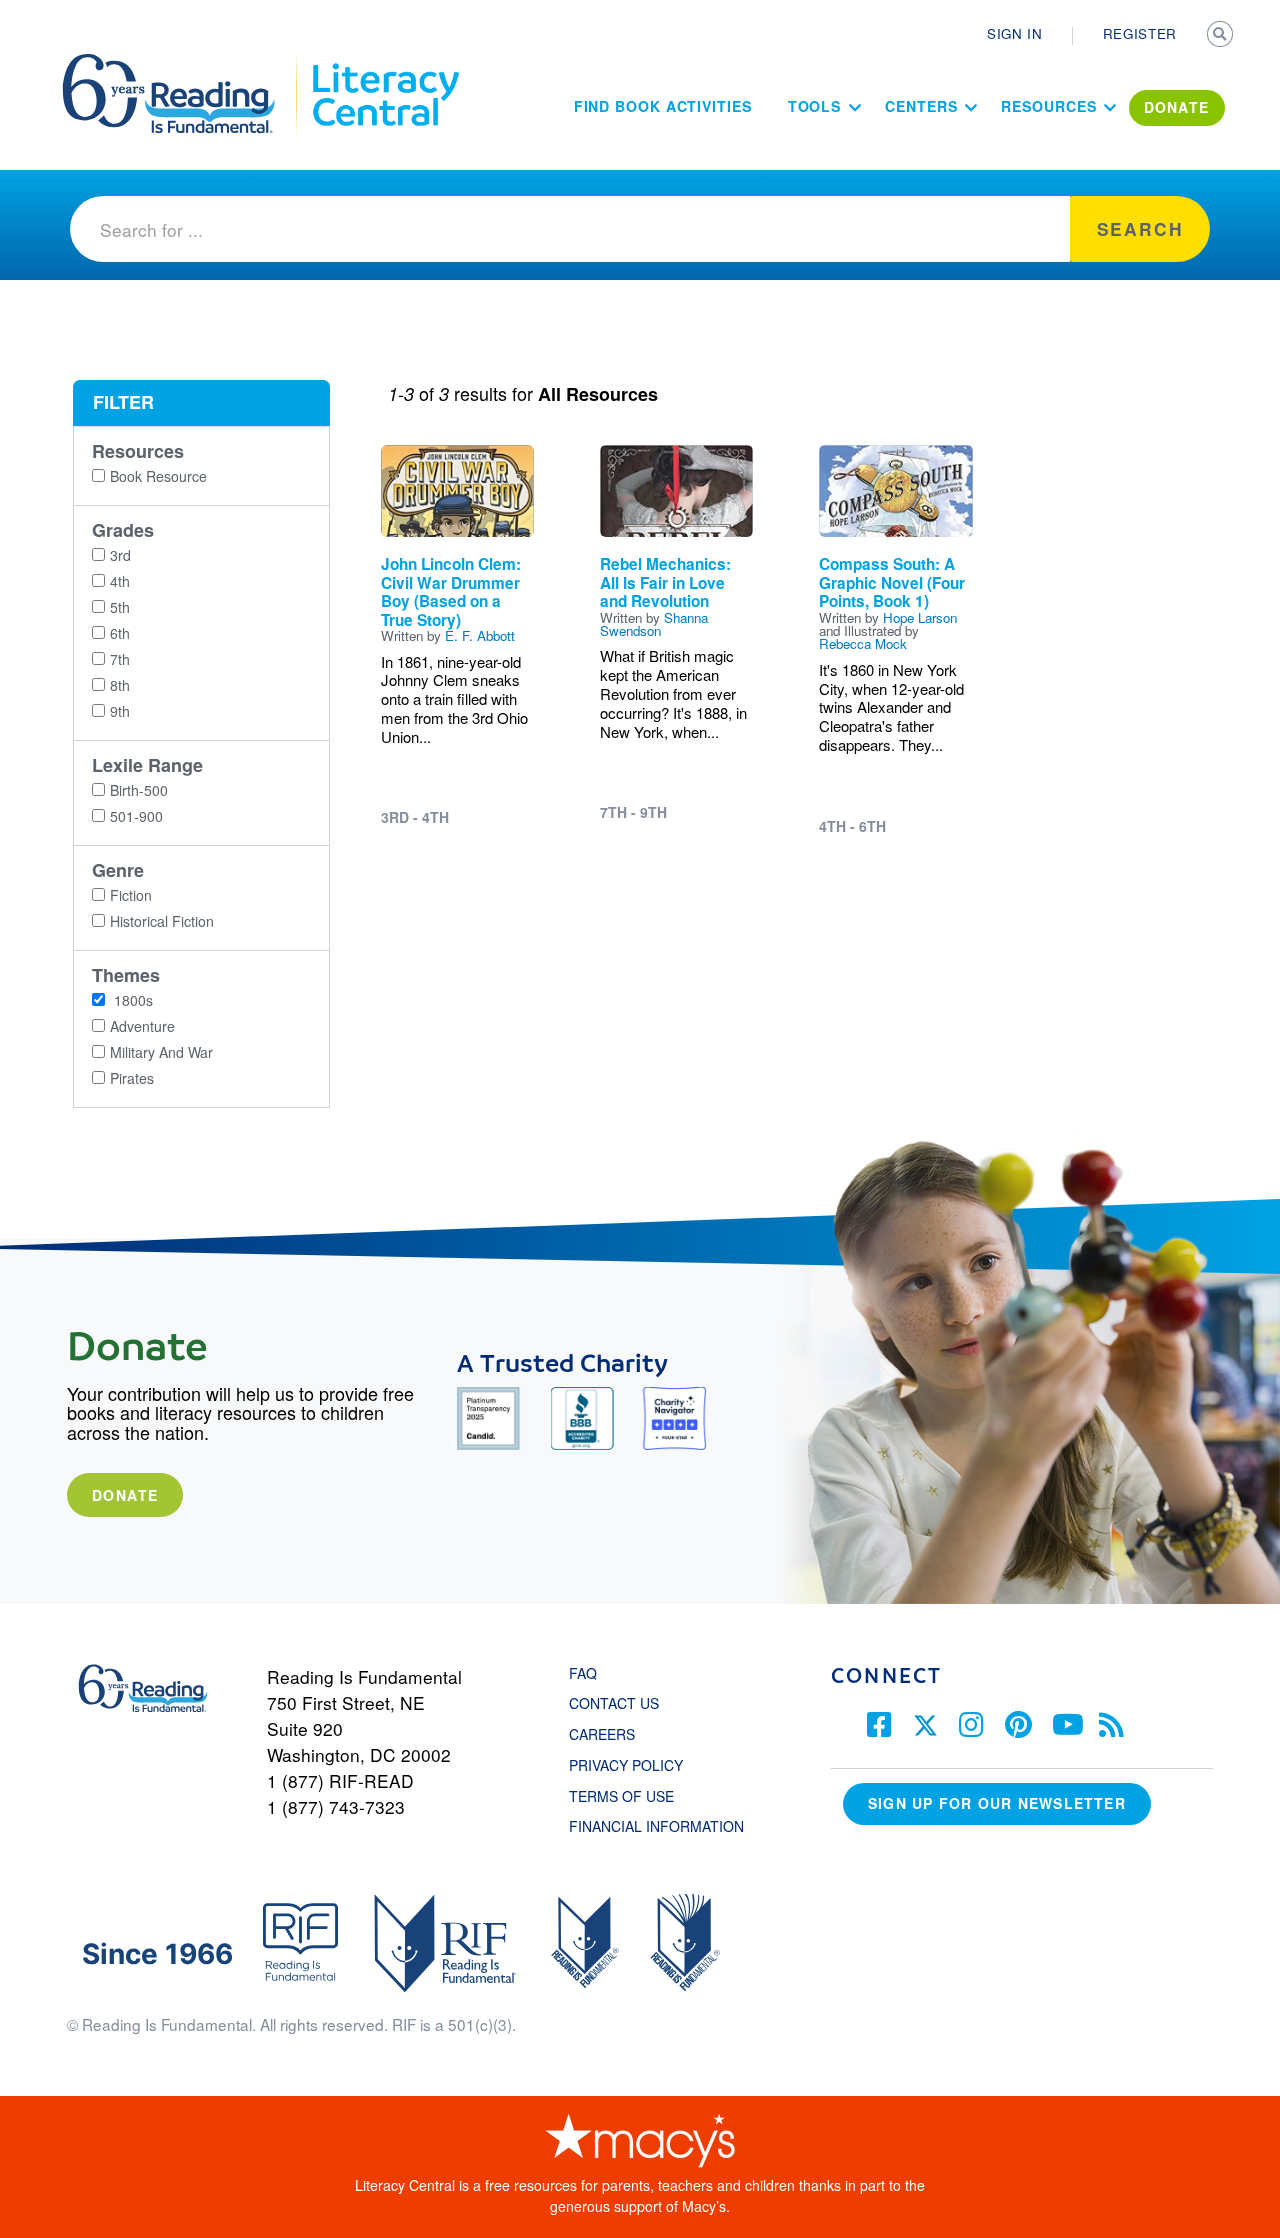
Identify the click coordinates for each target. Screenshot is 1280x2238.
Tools (815, 106)
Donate (125, 1495)
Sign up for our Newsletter (997, 1803)
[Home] (182, 63)
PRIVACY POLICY (626, 1765)
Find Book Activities (663, 106)
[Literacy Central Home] (384, 63)
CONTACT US (620, 1703)
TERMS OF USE (631, 1796)
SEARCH (1222, 36)
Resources (1048, 106)
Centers (921, 106)
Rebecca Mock (863, 643)
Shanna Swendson (654, 624)
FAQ (583, 1673)
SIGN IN (1015, 33)
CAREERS (602, 1734)
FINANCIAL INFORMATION (656, 1826)
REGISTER (1140, 33)
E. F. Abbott (480, 635)
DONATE (1177, 107)
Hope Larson (920, 617)
